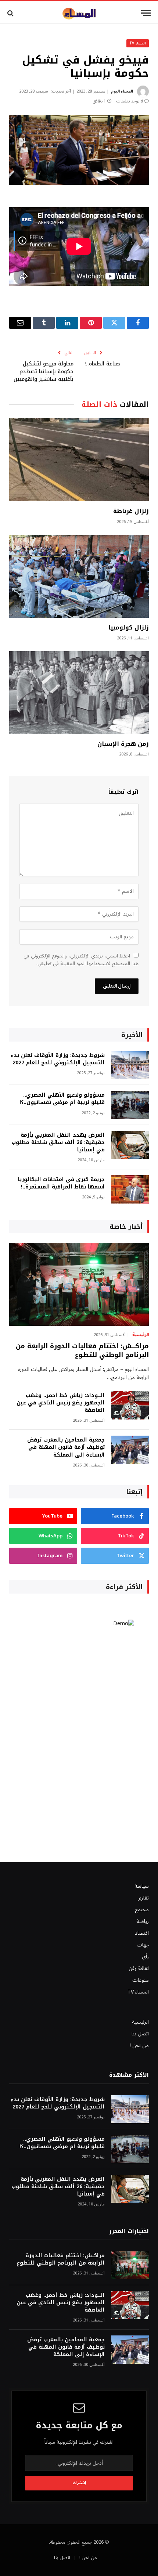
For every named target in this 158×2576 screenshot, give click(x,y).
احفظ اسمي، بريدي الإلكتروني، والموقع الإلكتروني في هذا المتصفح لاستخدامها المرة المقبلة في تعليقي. (81, 960)
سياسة (142, 1886)
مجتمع (142, 1910)
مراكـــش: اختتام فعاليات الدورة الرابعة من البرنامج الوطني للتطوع (82, 1350)
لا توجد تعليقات (130, 101)
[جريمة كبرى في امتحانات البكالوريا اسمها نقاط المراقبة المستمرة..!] (130, 1189)
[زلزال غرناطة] (79, 460)
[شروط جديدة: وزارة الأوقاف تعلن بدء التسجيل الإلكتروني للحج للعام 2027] (130, 1065)
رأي (145, 1957)
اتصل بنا (140, 2034)
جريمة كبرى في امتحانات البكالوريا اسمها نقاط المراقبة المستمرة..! (61, 1183)
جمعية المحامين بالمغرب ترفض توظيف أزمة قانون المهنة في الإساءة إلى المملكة (66, 1447)
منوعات (141, 1980)
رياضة (143, 1921)
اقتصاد (142, 1933)
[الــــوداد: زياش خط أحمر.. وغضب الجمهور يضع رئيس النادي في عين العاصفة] (130, 1405)
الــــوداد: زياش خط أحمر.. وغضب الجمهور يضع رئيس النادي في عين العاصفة (61, 1403)
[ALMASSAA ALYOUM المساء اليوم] (79, 13)
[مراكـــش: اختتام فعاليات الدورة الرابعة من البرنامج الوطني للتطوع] (79, 1284)
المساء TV (138, 43)
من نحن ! (139, 2045)
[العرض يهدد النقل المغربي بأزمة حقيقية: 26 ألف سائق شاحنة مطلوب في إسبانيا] (130, 1145)
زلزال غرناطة (131, 511)
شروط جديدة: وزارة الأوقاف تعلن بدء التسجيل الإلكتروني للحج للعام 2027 (58, 1059)
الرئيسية (140, 2022)
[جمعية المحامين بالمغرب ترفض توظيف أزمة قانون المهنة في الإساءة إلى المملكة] (130, 1450)
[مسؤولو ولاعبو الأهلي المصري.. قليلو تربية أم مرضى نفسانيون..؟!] (130, 1105)
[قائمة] (146, 13)
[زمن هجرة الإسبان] (79, 693)
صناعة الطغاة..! (102, 364)
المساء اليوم (122, 91)
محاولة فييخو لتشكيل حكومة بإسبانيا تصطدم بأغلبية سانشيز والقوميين (44, 371)
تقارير (143, 1898)
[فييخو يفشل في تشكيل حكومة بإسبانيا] (79, 150)
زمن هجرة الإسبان (123, 744)
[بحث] (11, 13)
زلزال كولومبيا (129, 627)
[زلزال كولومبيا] (79, 576)
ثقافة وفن (139, 1968)
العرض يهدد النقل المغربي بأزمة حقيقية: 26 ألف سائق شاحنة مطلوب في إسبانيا (58, 1142)
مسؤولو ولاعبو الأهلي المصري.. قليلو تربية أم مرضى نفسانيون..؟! (62, 1099)
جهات (143, 1945)
